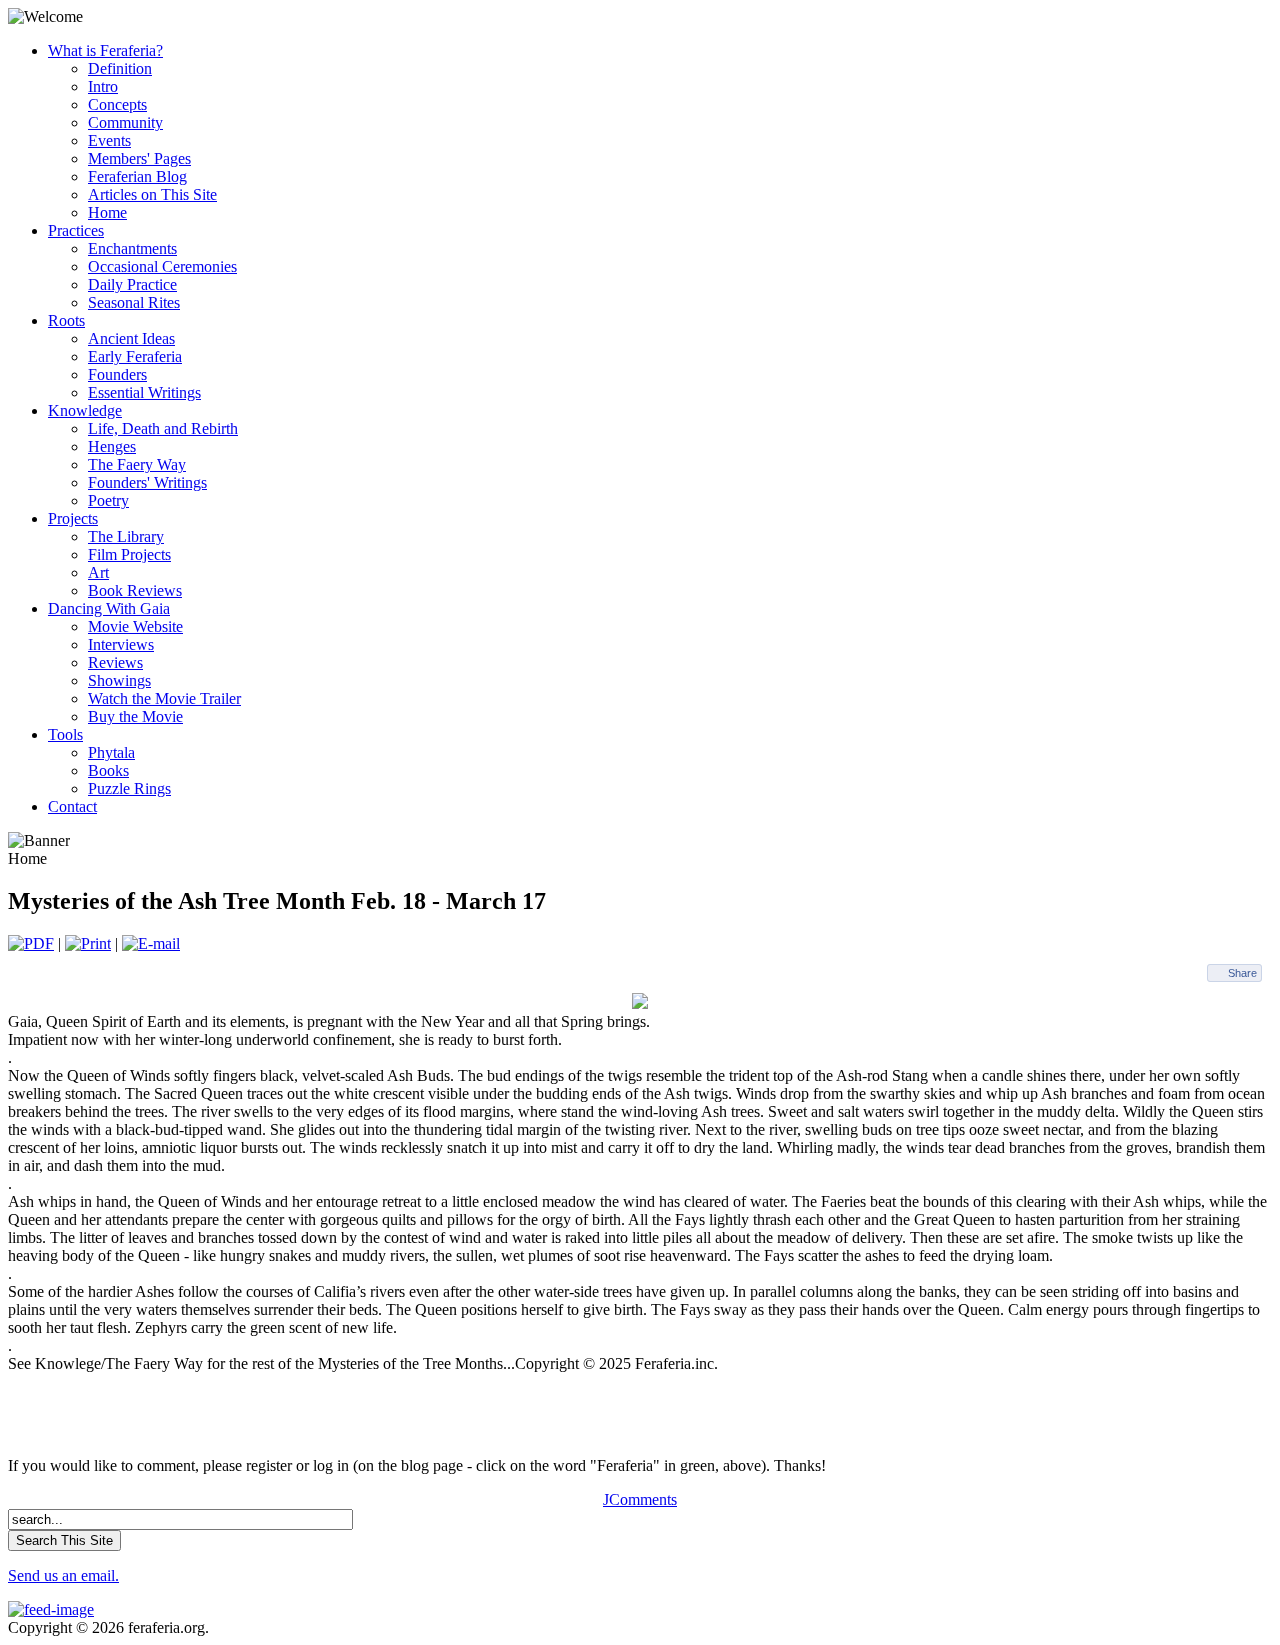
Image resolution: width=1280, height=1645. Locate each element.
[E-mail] (151, 943)
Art (98, 572)
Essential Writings (144, 392)
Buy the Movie (135, 716)
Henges (112, 446)
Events (109, 140)
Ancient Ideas (131, 338)
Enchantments (132, 248)
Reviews (115, 662)
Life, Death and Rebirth (163, 428)
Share (1242, 973)
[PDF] (31, 943)
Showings (119, 680)
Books (108, 770)
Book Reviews (135, 590)
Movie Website (135, 626)
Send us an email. (63, 1575)
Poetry (108, 500)
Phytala (111, 752)
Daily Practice (132, 284)
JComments (640, 1499)
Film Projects (129, 554)
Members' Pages (139, 158)
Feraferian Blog (137, 176)
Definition (120, 68)
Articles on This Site (152, 194)
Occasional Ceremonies (162, 266)
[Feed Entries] (51, 1609)
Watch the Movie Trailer (164, 698)
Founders (117, 374)
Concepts (117, 104)
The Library (126, 536)
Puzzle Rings (129, 788)
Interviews (121, 644)
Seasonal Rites (134, 302)
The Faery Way (137, 464)
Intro (103, 86)
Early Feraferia (135, 356)
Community (125, 122)
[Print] (88, 943)
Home (107, 212)
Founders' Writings (147, 482)
